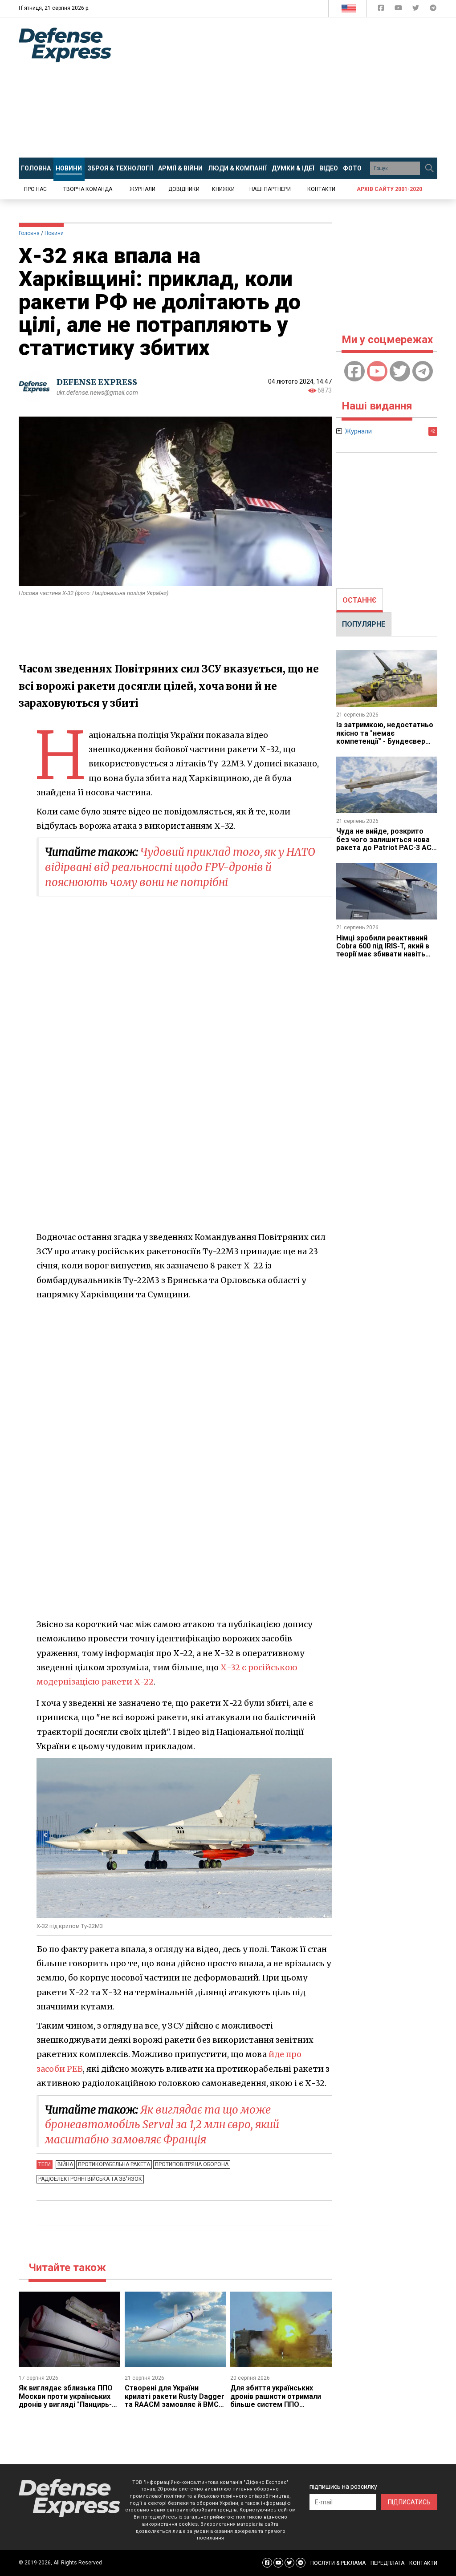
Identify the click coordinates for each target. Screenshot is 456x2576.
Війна (65, 2164)
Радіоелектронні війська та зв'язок (90, 2179)
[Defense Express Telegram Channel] (433, 10)
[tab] (360, 600)
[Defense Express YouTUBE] (399, 10)
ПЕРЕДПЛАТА (387, 2563)
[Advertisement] (290, 88)
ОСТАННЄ (360, 600)
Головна (29, 233)
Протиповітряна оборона (192, 2164)
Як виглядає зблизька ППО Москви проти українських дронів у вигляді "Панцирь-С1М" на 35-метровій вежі (66, 2400)
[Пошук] (429, 168)
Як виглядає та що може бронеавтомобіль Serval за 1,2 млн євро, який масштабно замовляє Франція (162, 2125)
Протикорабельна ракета (114, 2164)
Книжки (223, 189)
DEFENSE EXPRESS (97, 382)
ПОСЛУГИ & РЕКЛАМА (338, 2563)
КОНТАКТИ (423, 2563)
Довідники (184, 189)
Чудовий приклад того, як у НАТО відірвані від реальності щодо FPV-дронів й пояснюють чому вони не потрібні (180, 867)
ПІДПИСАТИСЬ (409, 2502)
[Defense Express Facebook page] (382, 10)
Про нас (35, 189)
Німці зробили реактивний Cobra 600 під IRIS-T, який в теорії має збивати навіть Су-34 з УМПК (383, 950)
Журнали (142, 189)
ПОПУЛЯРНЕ (364, 624)
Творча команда (88, 189)
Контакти (321, 189)
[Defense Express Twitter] (417, 10)
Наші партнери (270, 189)
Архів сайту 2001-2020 (389, 189)
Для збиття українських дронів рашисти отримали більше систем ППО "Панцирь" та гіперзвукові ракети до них (276, 2404)
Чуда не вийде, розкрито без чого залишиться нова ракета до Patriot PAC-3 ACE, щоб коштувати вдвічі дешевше (387, 848)
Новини (54, 233)
